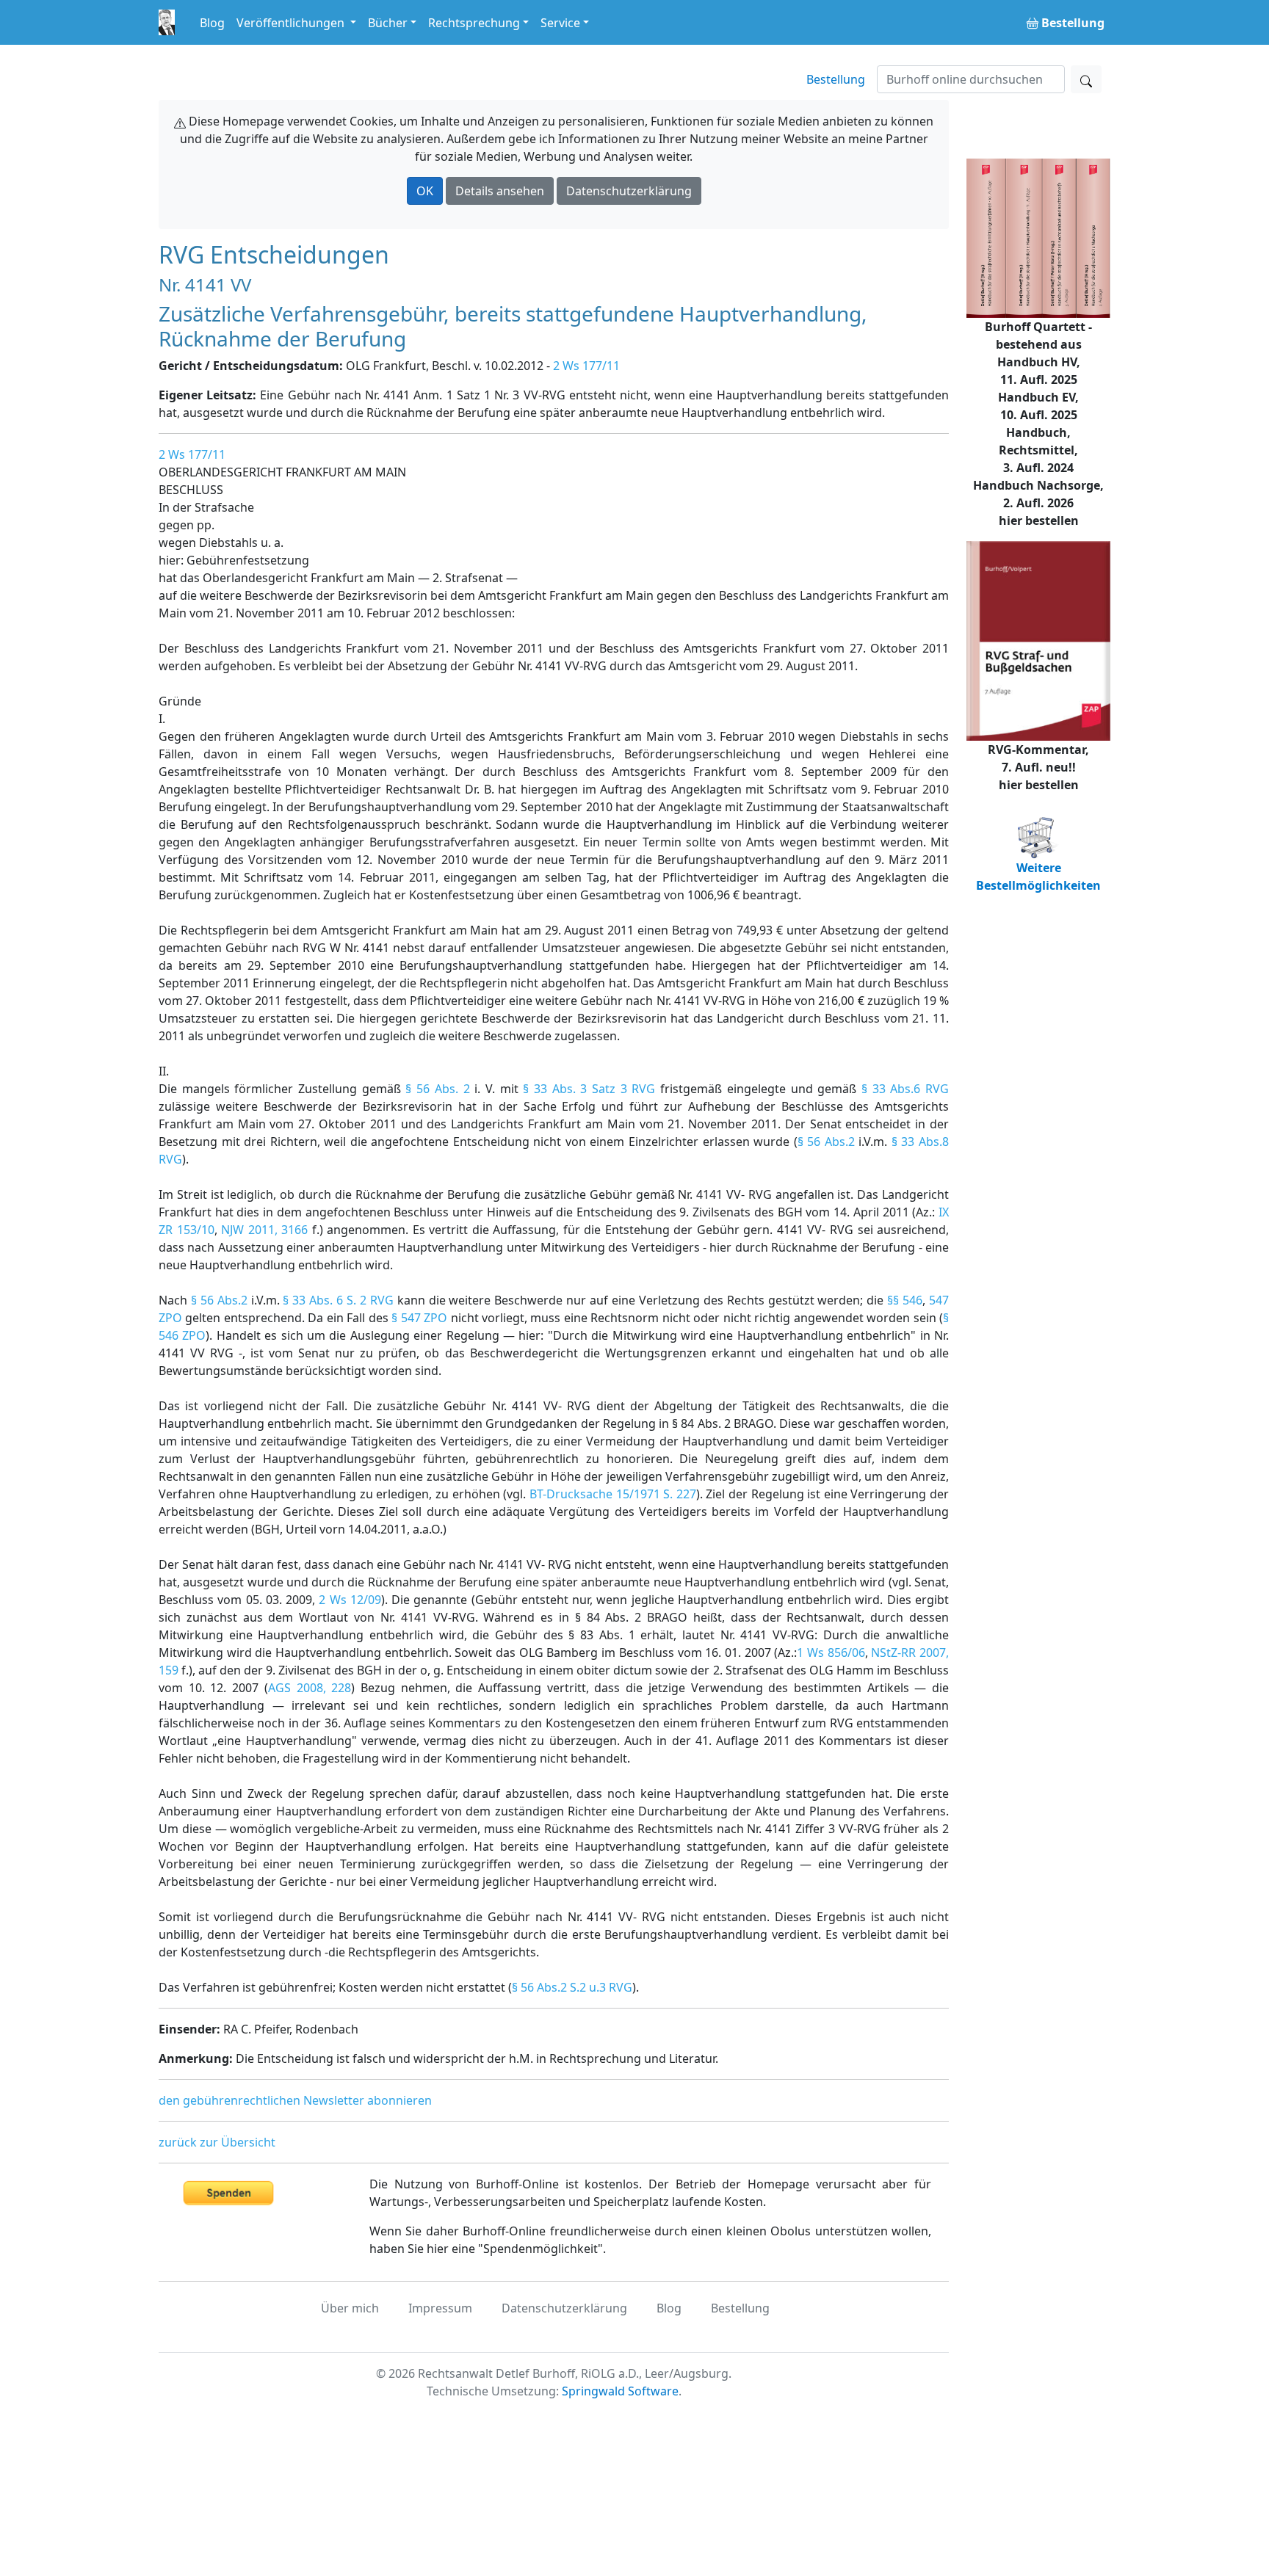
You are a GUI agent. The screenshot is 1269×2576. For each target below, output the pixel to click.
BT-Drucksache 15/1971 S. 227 (613, 1494)
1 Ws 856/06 (831, 1652)
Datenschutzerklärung (629, 191)
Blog (212, 23)
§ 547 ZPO (419, 1318)
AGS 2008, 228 (310, 1688)
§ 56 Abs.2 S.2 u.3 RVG (572, 1987)
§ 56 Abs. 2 (437, 1089)
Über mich (350, 2308)
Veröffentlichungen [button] (292, 23)
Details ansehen (500, 191)
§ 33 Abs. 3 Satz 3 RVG (589, 1089)
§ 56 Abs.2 (826, 1142)
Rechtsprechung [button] (474, 23)
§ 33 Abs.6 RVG (905, 1089)
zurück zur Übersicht (217, 2142)
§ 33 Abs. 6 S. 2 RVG (338, 1300)
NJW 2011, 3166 (264, 1230)
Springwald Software (620, 2391)
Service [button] (560, 23)
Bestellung (836, 79)
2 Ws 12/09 (350, 1600)
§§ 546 (905, 1300)
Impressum (440, 2308)
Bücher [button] (388, 23)
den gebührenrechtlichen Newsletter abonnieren (295, 2100)
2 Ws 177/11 (586, 366)
